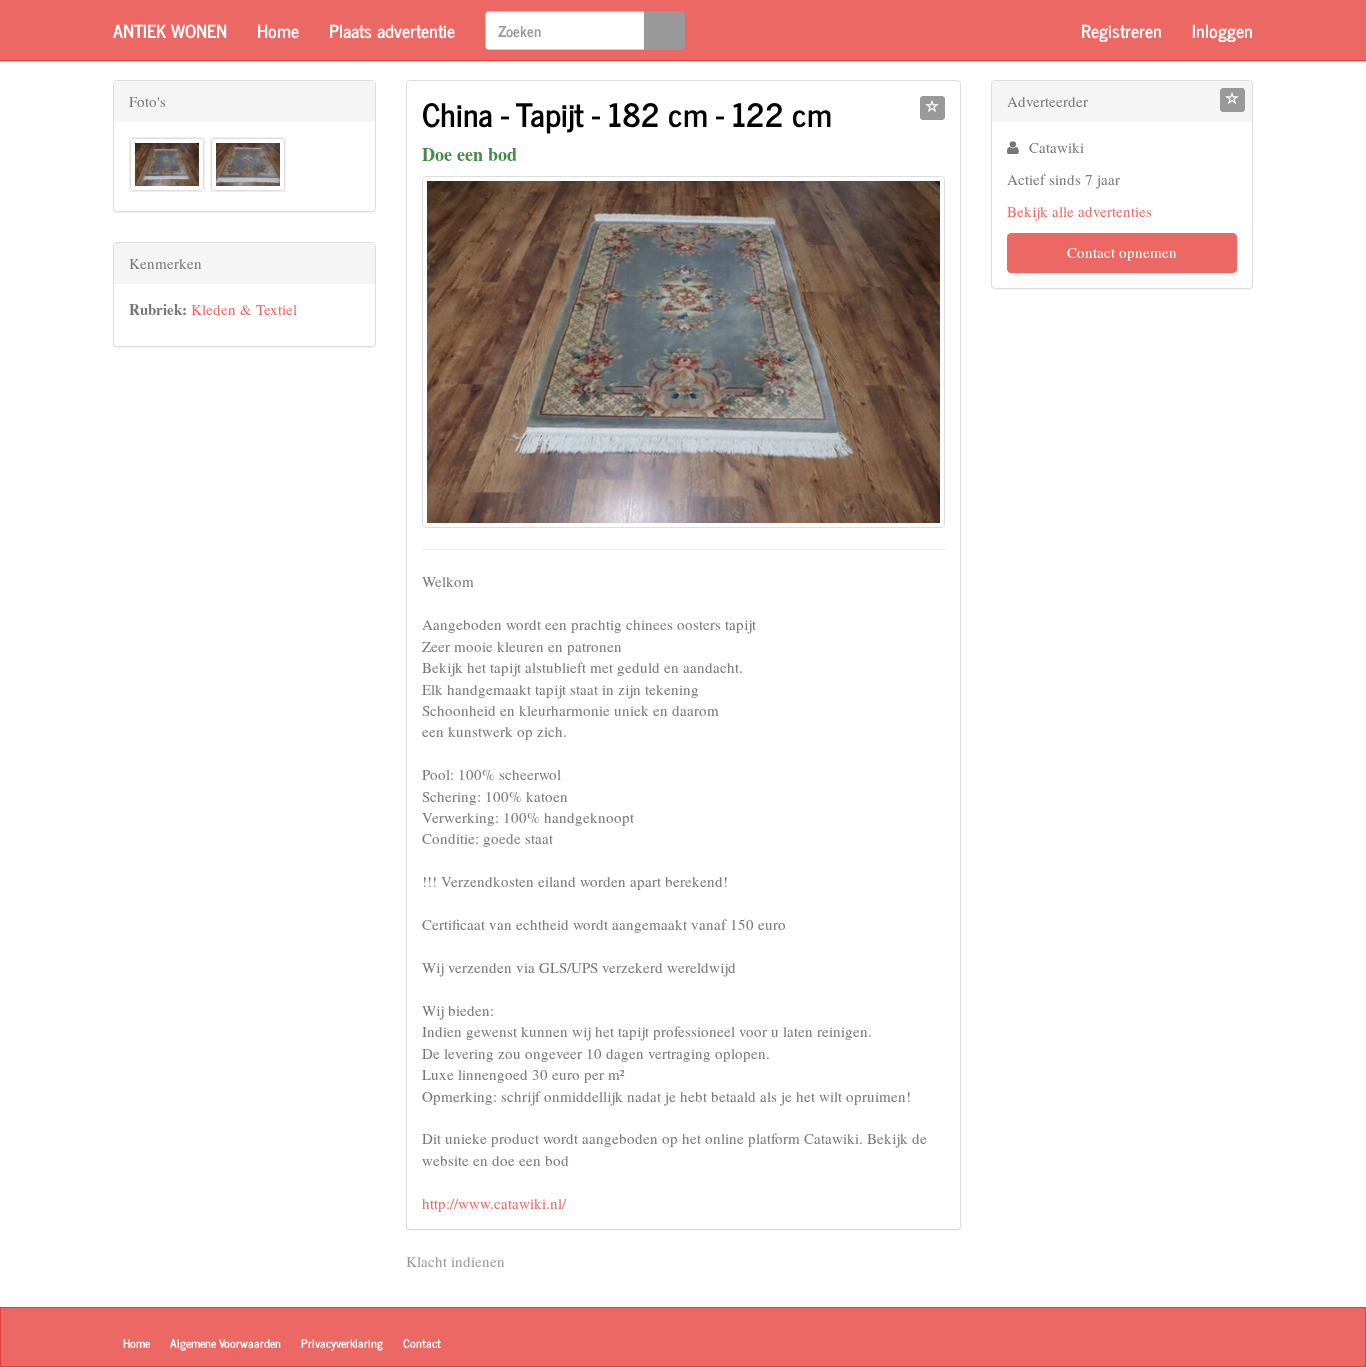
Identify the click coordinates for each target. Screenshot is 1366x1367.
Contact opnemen (1122, 252)
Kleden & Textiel (244, 309)
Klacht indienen (455, 1261)
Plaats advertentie (392, 30)
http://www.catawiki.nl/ (494, 1203)
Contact (422, 1343)
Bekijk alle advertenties (1079, 211)
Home (278, 30)
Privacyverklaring (342, 1343)
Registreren (1121, 30)
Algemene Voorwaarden (225, 1343)
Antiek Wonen (170, 30)
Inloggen (1222, 30)
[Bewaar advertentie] (932, 108)
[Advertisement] (244, 677)
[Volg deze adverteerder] (1232, 100)
